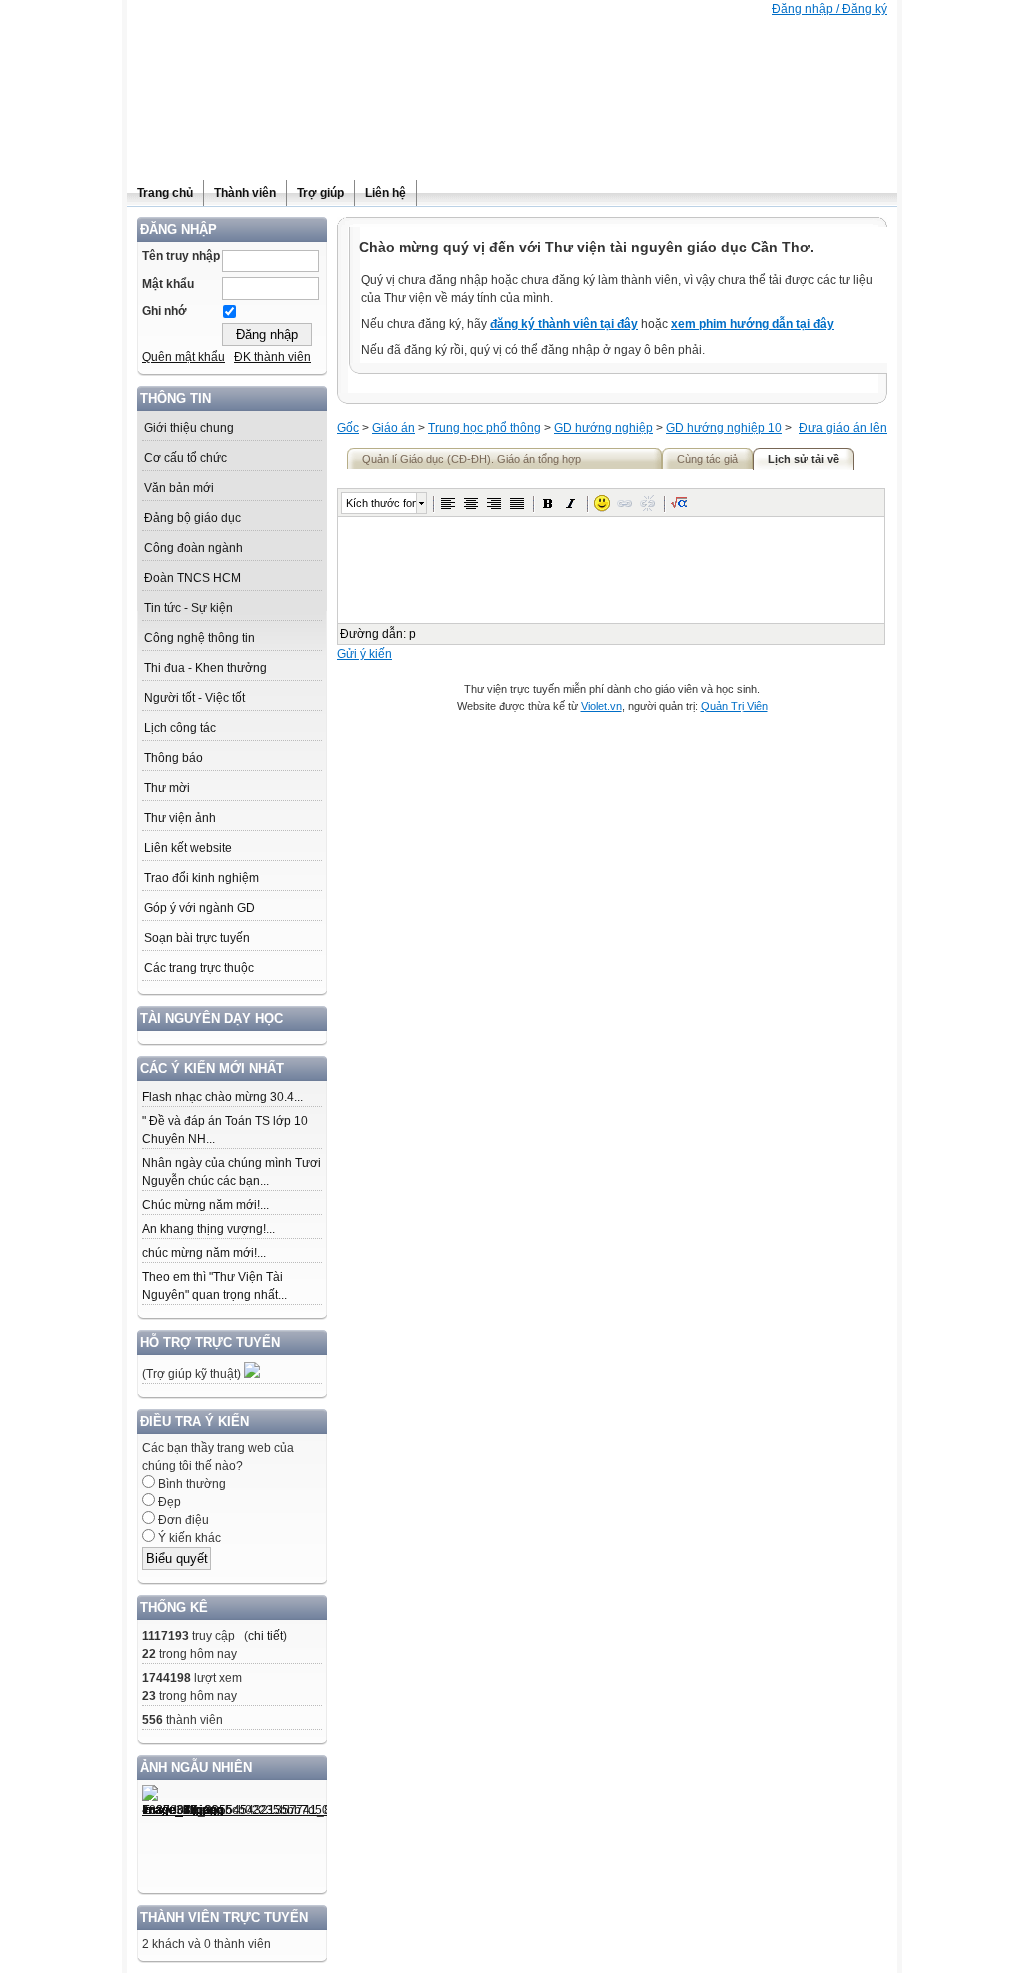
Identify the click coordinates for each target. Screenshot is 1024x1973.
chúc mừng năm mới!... (204, 1253)
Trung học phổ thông (484, 428)
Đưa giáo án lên (843, 428)
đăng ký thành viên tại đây (564, 324)
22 (149, 1654)
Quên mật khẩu (183, 357)
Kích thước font (381, 503)
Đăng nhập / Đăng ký (829, 9)
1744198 (166, 1678)
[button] (448, 503)
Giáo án (393, 428)
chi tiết (265, 1636)
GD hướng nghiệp (603, 428)
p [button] (412, 634)
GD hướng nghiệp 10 (724, 428)
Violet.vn (601, 706)
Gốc (348, 428)
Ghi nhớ (164, 311)
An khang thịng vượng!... (208, 1229)
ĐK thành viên (272, 357)
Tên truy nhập (181, 256)
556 (152, 1720)
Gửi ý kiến (364, 654)
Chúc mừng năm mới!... (205, 1205)
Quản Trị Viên (734, 706)
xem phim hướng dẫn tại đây (752, 324)
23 (149, 1696)
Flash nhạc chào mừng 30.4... (222, 1097)
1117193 (165, 1636)
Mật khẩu (168, 284)
